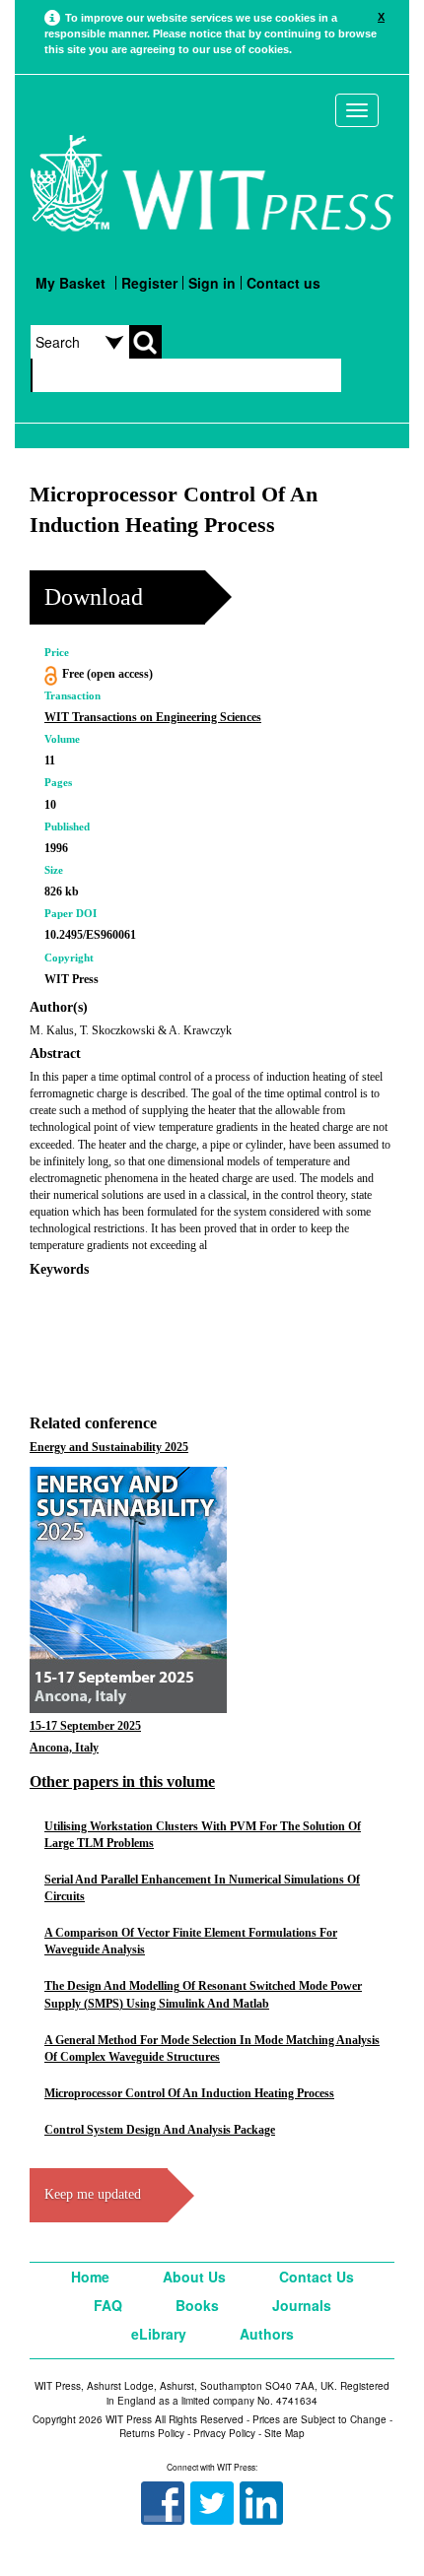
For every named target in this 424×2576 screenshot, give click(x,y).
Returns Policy (152, 2433)
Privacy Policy (224, 2433)
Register (149, 283)
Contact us (283, 283)
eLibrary (159, 2334)
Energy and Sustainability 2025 (109, 1447)
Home (90, 2277)
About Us (194, 2277)
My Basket (71, 283)
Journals (302, 2305)
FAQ (108, 2305)
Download (94, 597)
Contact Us (317, 2277)
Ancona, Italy (64, 1748)
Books (197, 2305)
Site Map (284, 2433)
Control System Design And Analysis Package (160, 2130)
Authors (267, 2334)
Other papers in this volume (122, 1782)
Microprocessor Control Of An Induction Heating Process (189, 2093)
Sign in (212, 283)
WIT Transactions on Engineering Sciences (153, 717)
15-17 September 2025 (85, 1726)
